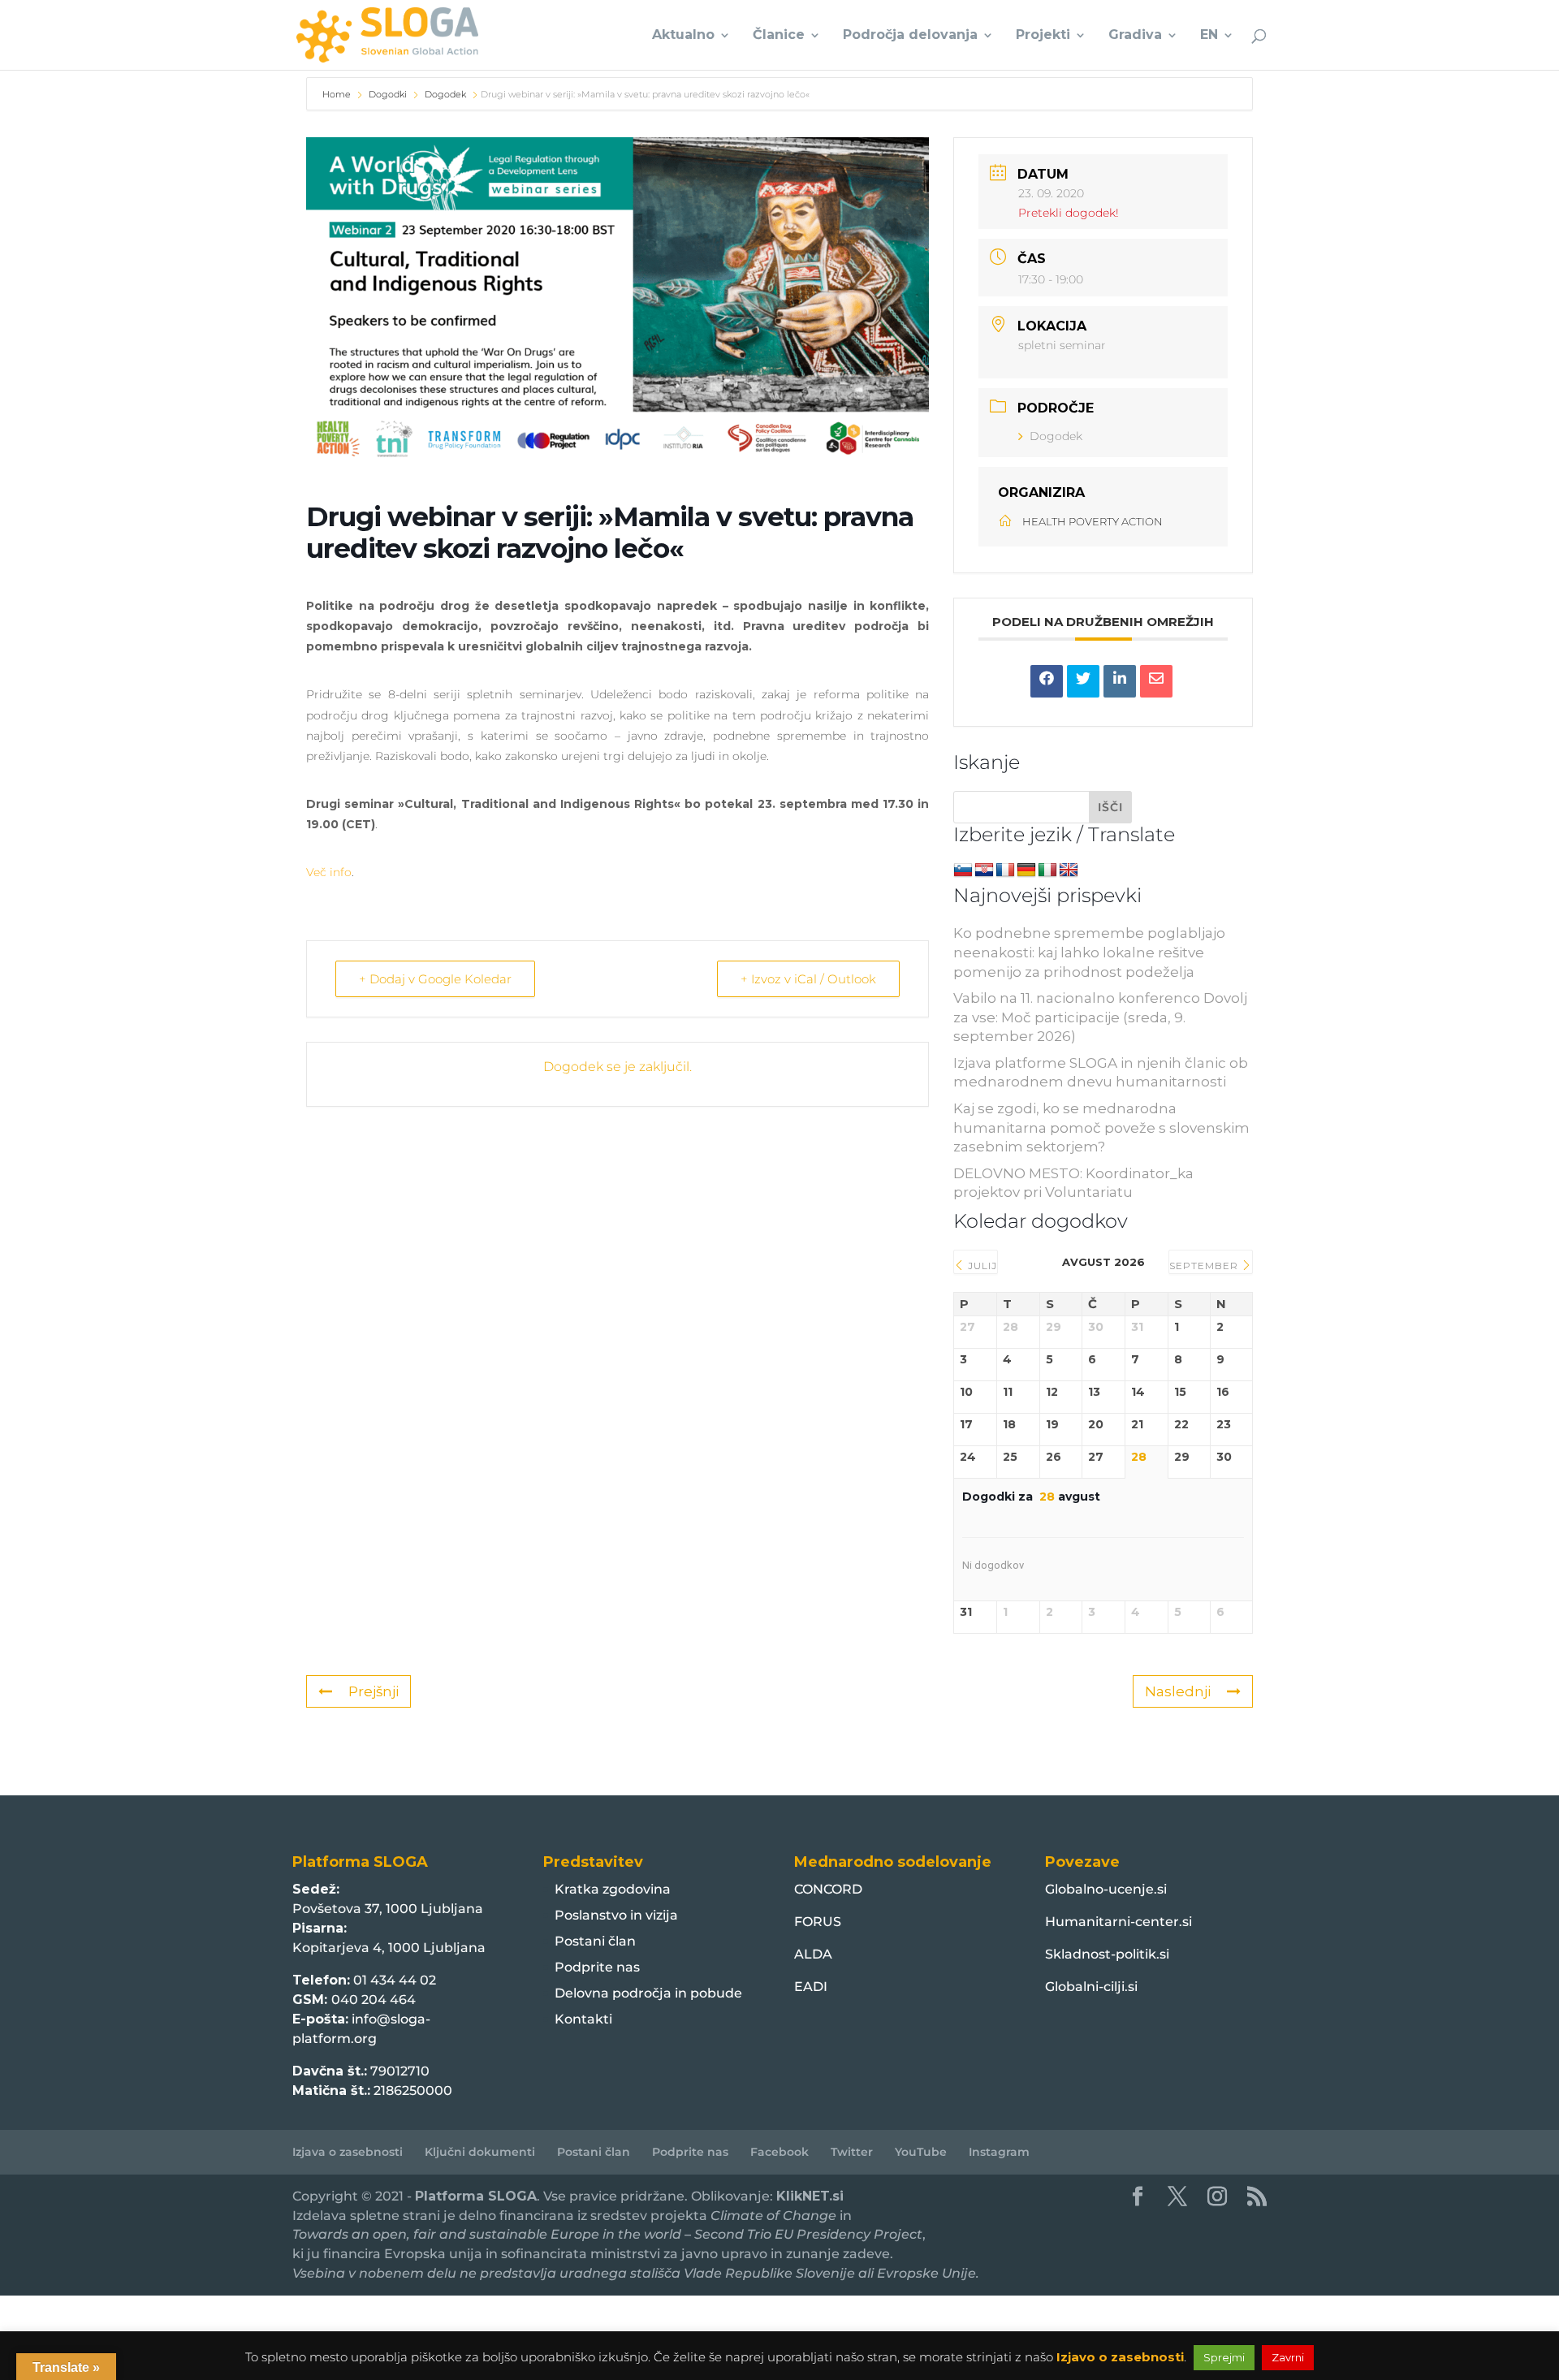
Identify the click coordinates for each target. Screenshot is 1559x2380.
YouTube (921, 2152)
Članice (779, 36)
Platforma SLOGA (476, 2196)
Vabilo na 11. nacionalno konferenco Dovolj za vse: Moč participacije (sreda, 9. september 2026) (1100, 1017)
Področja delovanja (910, 36)
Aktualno (683, 36)
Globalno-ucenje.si (1106, 1889)
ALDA (813, 1954)
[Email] (1156, 681)
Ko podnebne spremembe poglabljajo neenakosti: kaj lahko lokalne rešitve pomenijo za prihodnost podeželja (1089, 952)
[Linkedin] (1120, 681)
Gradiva (1135, 36)
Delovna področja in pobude (648, 1993)
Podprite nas (597, 1967)
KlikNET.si (810, 2196)
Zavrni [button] (1288, 2357)
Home (338, 94)
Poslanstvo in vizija (616, 1915)
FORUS (818, 1922)
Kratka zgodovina (613, 1889)
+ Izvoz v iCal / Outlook (808, 979)
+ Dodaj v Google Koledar (435, 979)
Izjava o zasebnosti (348, 2152)
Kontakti (583, 2019)
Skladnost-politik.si (1107, 1954)
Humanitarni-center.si (1119, 1922)
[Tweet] (1083, 681)
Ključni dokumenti (480, 2152)
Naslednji (1178, 1691)
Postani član (595, 1941)
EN (1209, 36)
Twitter (852, 2152)
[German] (1026, 870)
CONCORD (828, 1889)
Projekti (1043, 36)
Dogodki (388, 94)
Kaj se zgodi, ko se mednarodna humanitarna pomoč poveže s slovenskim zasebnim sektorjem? (1101, 1128)
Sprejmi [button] (1224, 2357)
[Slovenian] (963, 870)
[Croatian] (984, 870)
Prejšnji (374, 1691)
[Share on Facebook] (1047, 681)
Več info (329, 872)
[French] (1005, 870)
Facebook (779, 2152)
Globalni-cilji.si (1091, 1987)
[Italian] (1047, 870)
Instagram (999, 2152)
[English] (1069, 870)
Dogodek (445, 94)
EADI (811, 1987)
